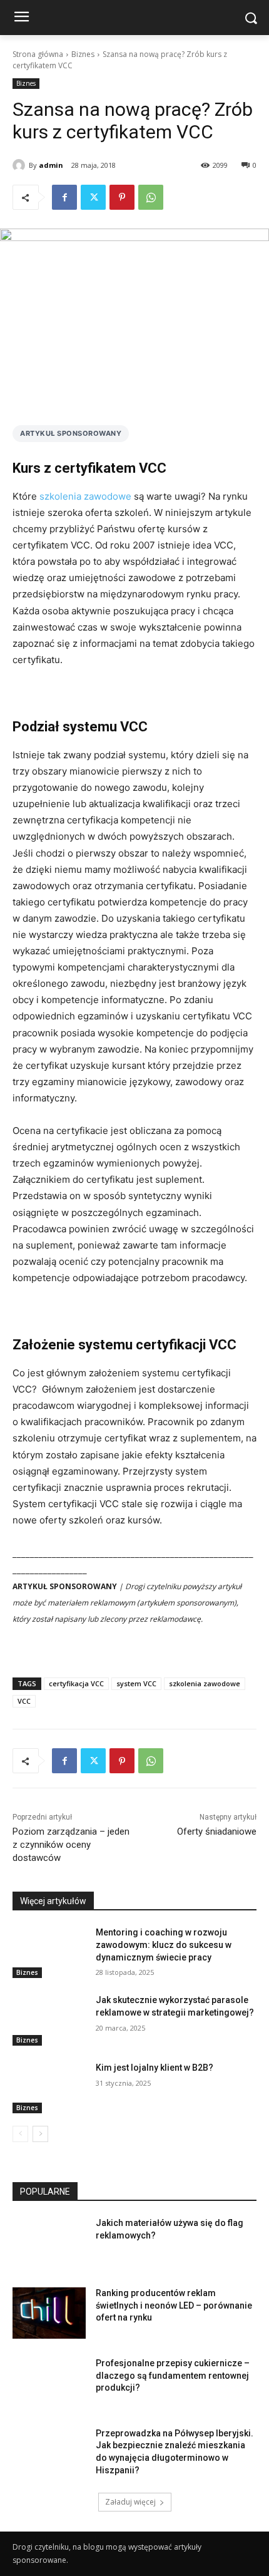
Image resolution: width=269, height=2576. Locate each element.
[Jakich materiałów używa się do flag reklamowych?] (49, 2243)
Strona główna (38, 54)
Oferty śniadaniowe (217, 1832)
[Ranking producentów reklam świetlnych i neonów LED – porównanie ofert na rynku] (49, 2313)
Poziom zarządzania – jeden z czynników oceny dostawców (71, 1845)
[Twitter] (93, 197)
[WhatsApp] (151, 197)
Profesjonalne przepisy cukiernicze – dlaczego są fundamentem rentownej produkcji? (173, 2375)
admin (51, 165)
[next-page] (40, 2134)
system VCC (136, 1683)
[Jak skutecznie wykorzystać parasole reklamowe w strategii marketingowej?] (49, 2020)
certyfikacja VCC (76, 1683)
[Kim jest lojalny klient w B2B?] (49, 2088)
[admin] (21, 165)
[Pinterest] (122, 197)
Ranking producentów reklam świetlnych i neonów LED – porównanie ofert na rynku (174, 2305)
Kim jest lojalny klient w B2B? (155, 2068)
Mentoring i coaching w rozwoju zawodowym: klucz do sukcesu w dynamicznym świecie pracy (164, 1945)
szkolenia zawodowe (85, 496)
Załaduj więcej (130, 2502)
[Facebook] (64, 197)
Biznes (83, 54)
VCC (24, 1701)
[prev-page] (20, 2134)
